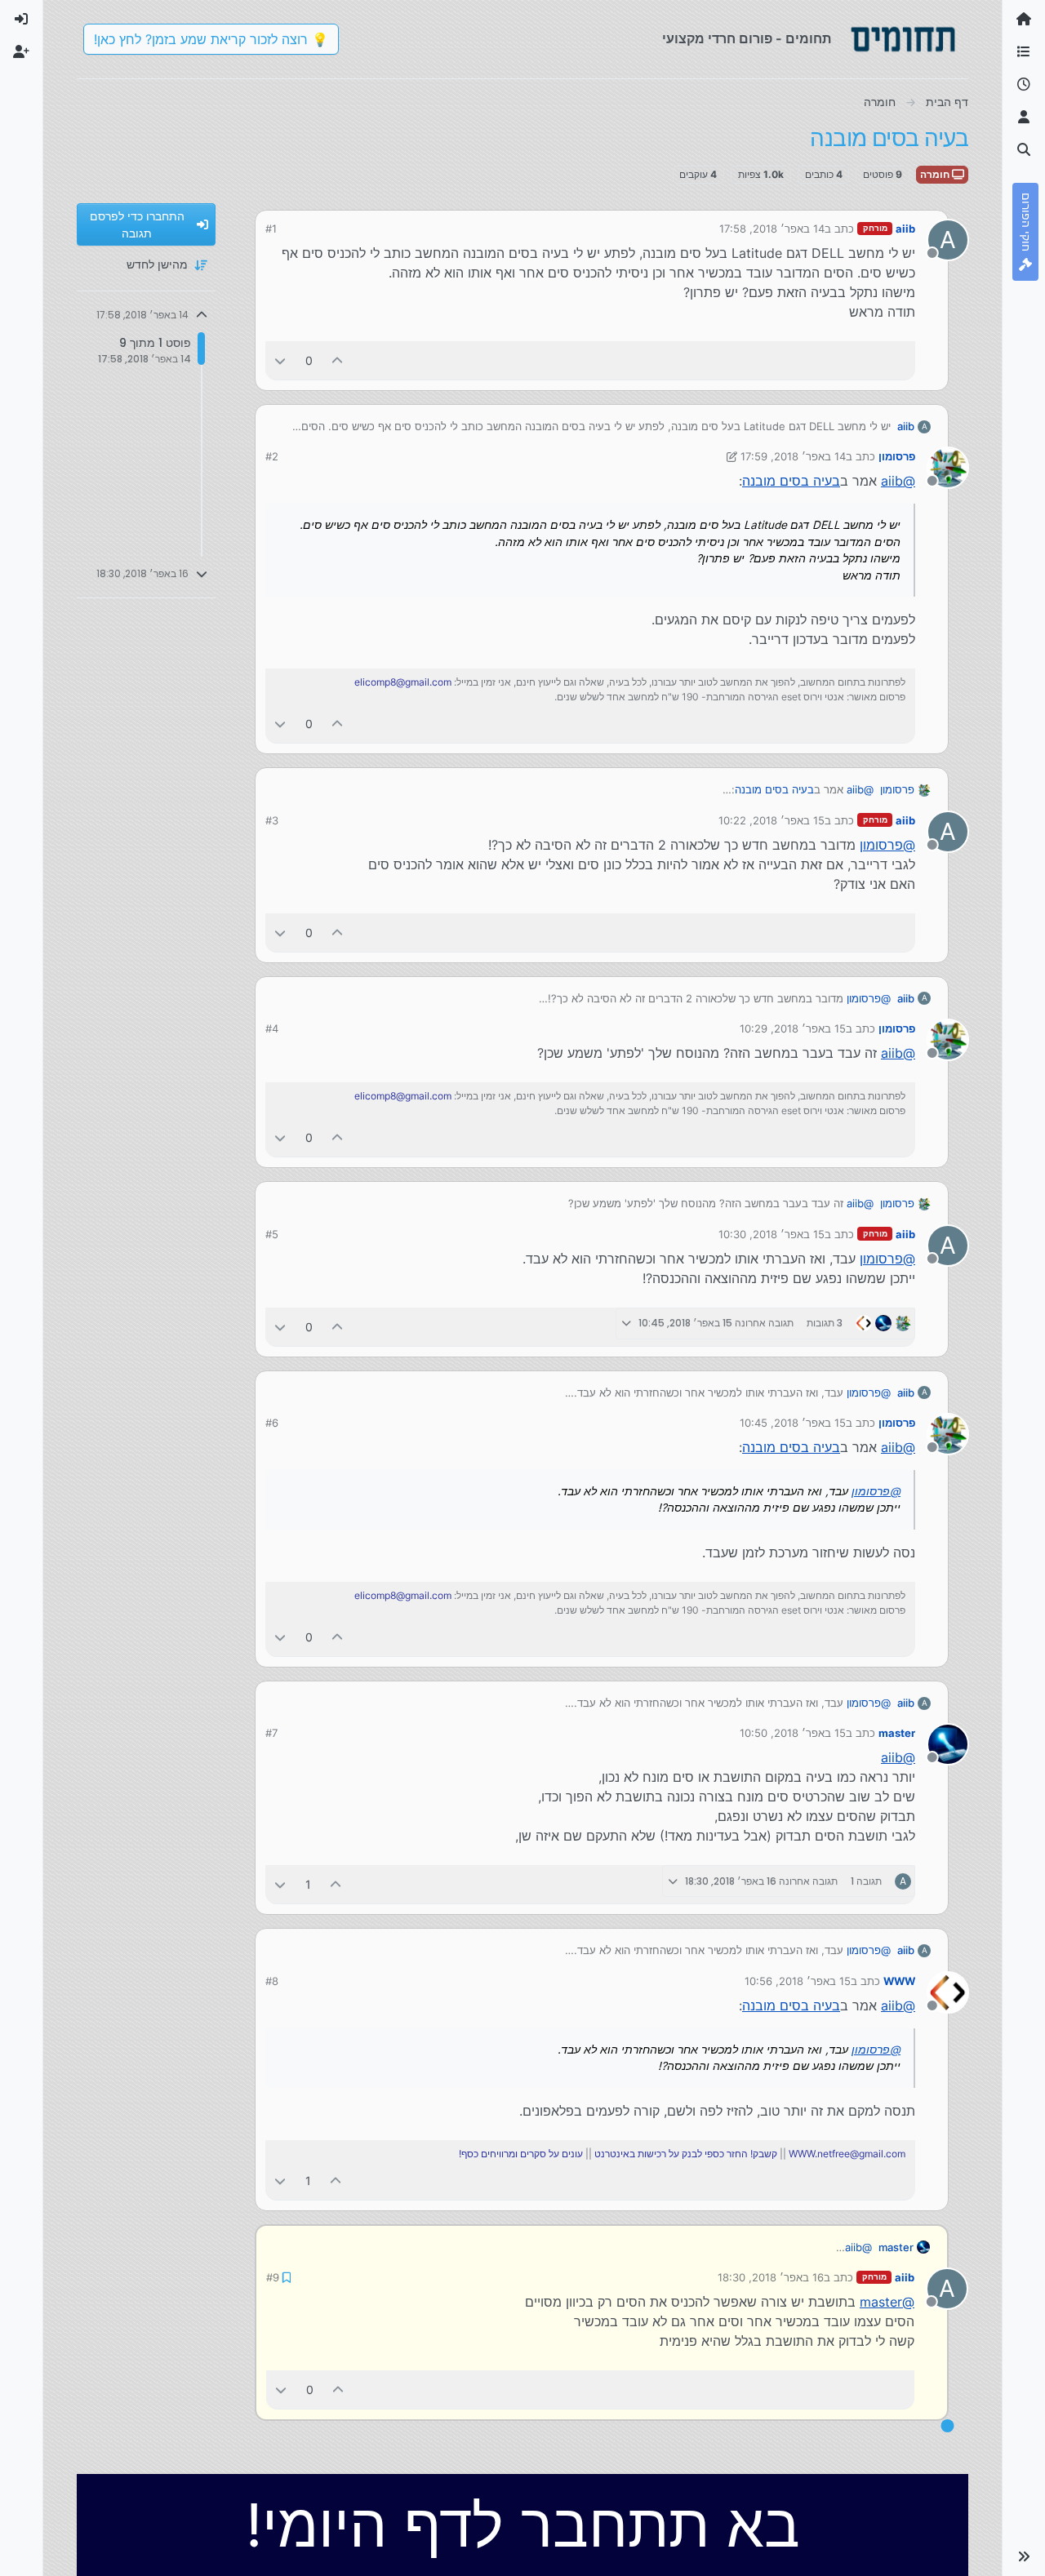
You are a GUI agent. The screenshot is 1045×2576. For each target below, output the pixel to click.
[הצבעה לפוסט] (338, 360)
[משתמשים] (1024, 118)
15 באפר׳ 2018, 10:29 (793, 1028)
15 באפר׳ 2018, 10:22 (772, 820)
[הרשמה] (21, 52)
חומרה (936, 174)
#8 (272, 1981)
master (897, 1733)
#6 (272, 1423)
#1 (271, 229)
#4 (272, 1028)
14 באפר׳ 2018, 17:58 (772, 229)
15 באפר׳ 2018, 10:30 (772, 1234)
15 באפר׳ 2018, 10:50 (793, 1733)
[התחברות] (21, 20)
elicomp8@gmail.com (403, 682)
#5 (272, 1234)
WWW (899, 1981)
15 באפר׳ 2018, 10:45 (793, 1423)
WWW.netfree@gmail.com (847, 2154)
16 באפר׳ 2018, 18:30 (771, 2277)
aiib (905, 229)
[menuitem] (21, 20)
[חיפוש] (1024, 150)
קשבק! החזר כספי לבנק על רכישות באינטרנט (686, 2154)
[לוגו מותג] (903, 39)
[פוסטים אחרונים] (1024, 85)
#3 (272, 820)
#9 (273, 2277)
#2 (272, 456)
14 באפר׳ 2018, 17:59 (793, 456)
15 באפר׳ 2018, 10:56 (798, 1981)
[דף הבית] (1024, 20)
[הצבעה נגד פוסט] (280, 360)
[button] (1024, 2556)
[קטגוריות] (1024, 52)
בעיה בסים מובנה (791, 481)
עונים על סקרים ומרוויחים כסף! (521, 2154)
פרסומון (897, 456)
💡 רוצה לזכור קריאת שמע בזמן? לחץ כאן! (211, 39)
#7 (271, 1733)
